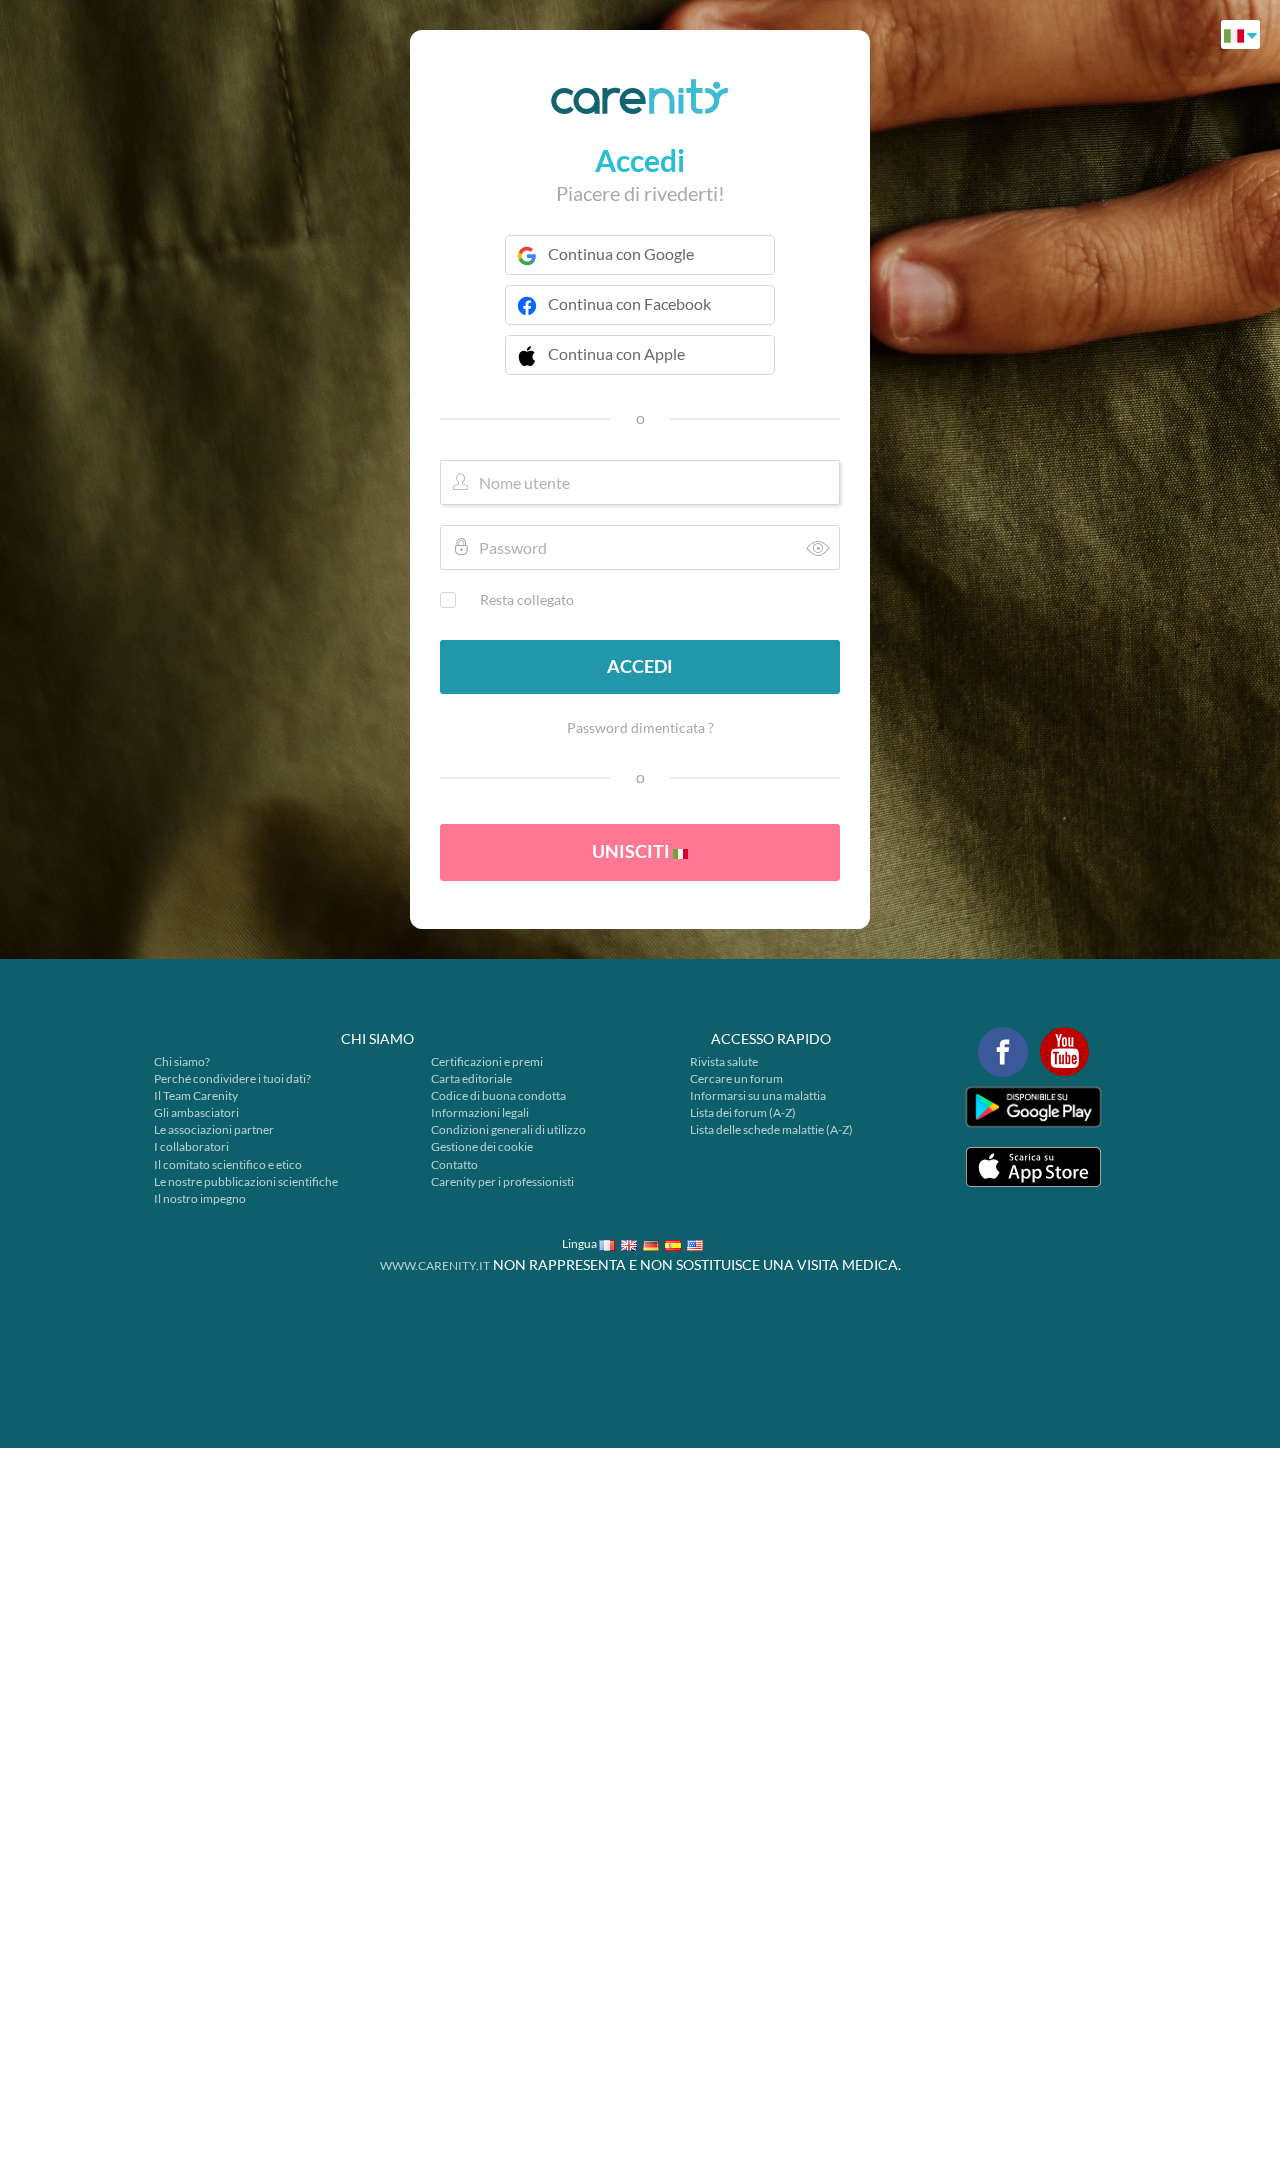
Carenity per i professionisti (502, 1181)
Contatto (454, 1164)
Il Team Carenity (196, 1095)
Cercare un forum (736, 1078)
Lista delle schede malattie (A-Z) (771, 1129)
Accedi (640, 666)
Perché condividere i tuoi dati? (232, 1078)
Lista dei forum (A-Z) (743, 1112)
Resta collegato (527, 599)
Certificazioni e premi (487, 1061)
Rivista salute (724, 1061)
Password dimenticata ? (640, 727)
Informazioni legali (480, 1112)
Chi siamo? (182, 1061)
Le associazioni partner (214, 1129)
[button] (640, 367)
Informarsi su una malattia (758, 1095)
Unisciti (632, 851)
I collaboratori (191, 1146)
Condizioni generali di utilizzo (508, 1129)
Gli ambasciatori (196, 1112)
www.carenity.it (435, 1265)
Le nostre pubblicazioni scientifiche (246, 1181)
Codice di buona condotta (498, 1095)
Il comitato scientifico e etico (228, 1164)
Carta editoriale (471, 1078)
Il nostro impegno (200, 1198)
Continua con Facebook (629, 303)
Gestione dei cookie (482, 1146)
